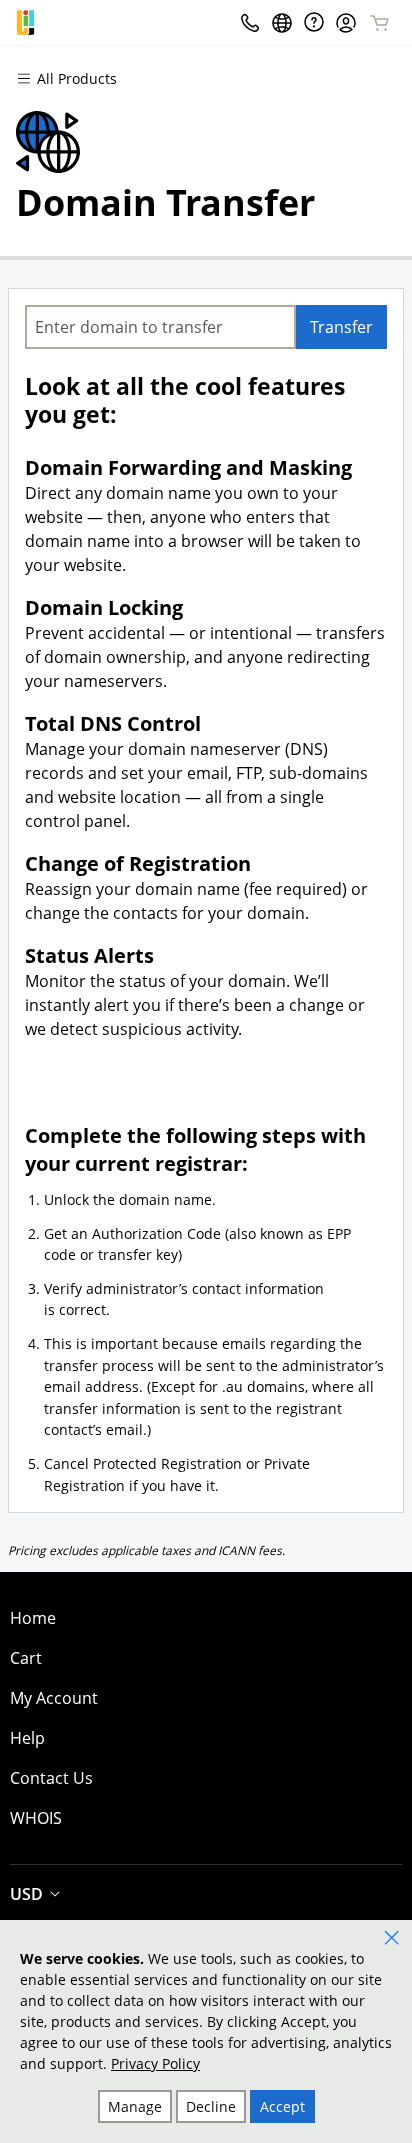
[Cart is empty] (380, 23)
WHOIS (36, 1818)
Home (33, 1618)
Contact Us (51, 1778)
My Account (54, 1698)
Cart (26, 1658)
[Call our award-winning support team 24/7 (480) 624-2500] (314, 22)
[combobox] (160, 327)
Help (27, 1738)
